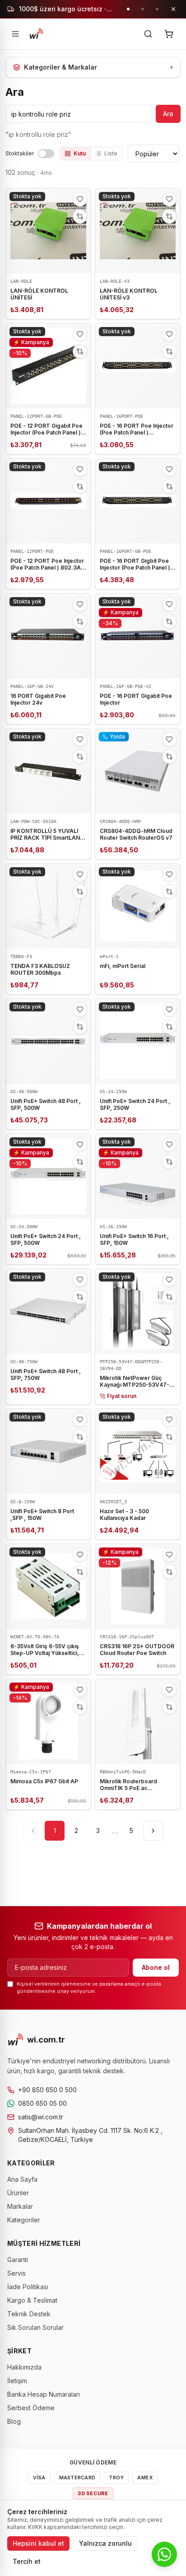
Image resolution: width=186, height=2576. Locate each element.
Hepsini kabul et (38, 2543)
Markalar (20, 2206)
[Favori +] (80, 199)
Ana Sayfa (22, 2179)
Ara (168, 114)
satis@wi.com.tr (41, 2117)
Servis (16, 2273)
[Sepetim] (169, 34)
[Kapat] (173, 9)
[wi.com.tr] (36, 34)
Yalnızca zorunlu (105, 2543)
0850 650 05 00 (42, 2103)
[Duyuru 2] (143, 9)
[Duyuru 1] (128, 9)
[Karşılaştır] (80, 216)
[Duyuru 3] (157, 9)
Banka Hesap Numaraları (44, 2394)
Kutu (80, 153)
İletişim (17, 2381)
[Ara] (148, 34)
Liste (111, 153)
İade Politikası (28, 2287)
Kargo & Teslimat (32, 2300)
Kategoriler (24, 2220)
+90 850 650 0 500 (47, 2090)
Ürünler (18, 2193)
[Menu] (15, 34)
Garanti (18, 2260)
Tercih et (27, 2561)
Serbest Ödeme (31, 2408)
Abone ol (156, 1967)
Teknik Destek (29, 2314)
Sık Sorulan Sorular (35, 2327)
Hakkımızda (24, 2367)
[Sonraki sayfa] (153, 1831)
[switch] (46, 154)
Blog (14, 2421)
